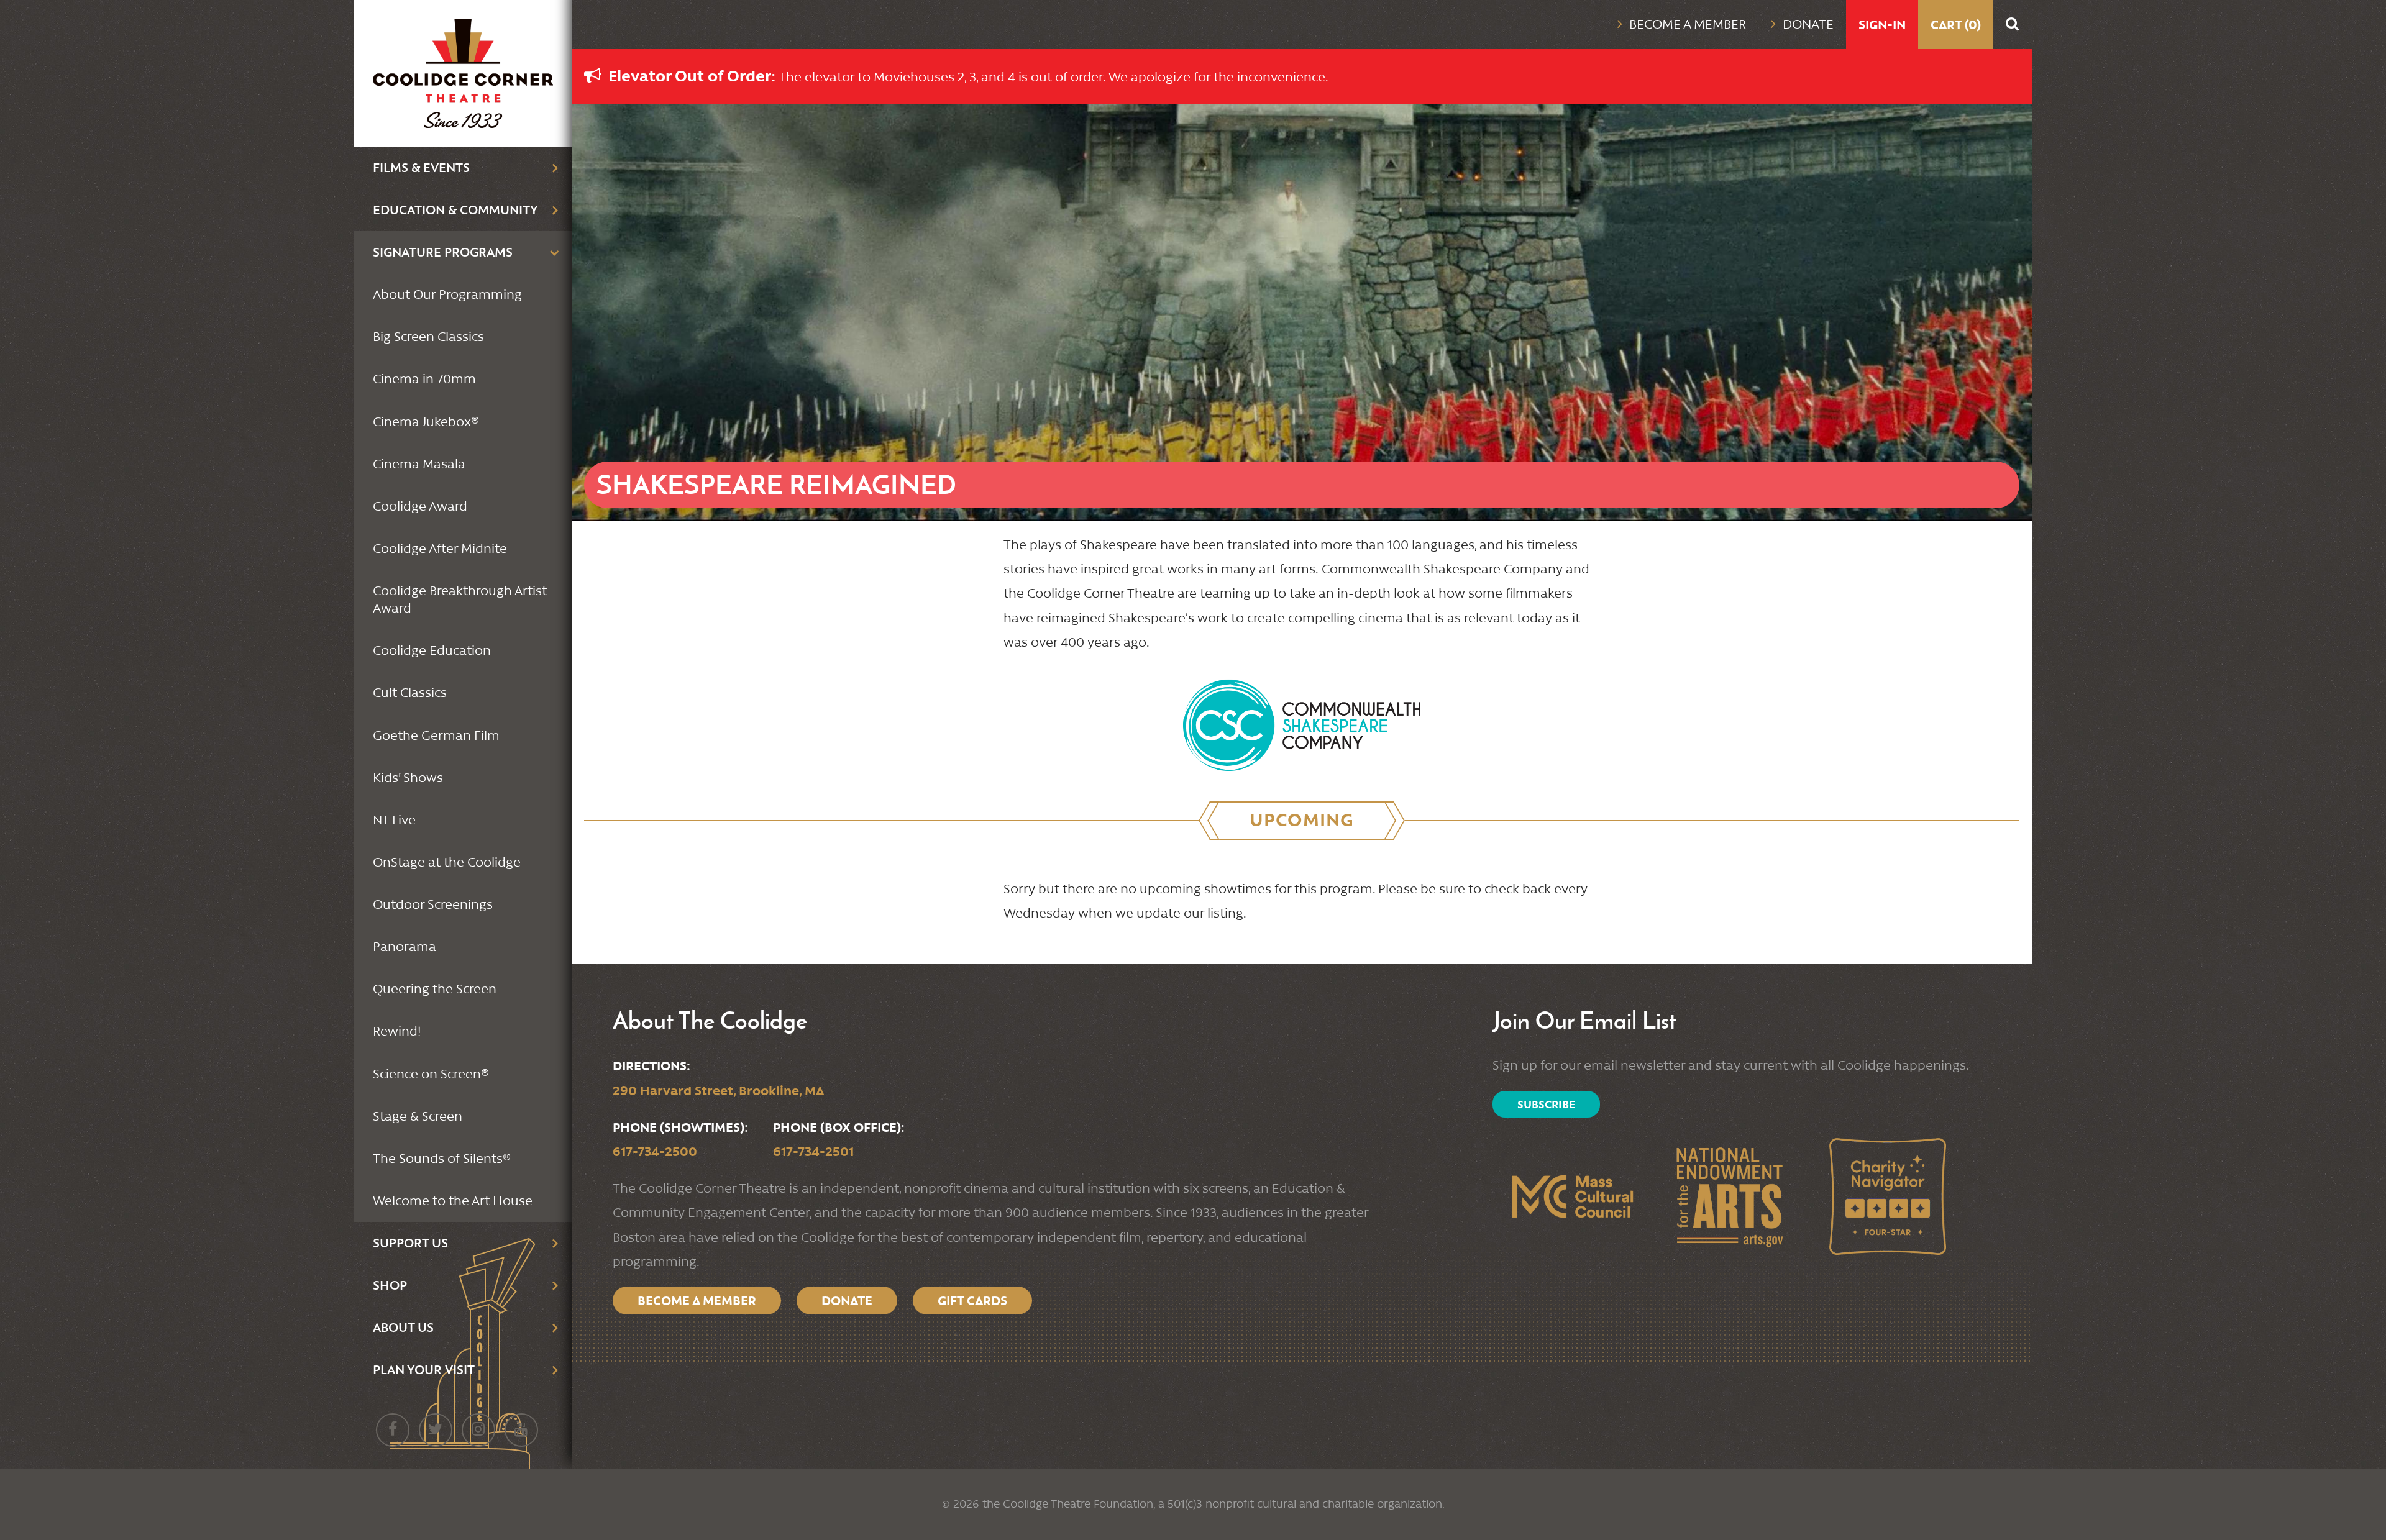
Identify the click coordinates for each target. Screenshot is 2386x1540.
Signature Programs (443, 252)
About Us (403, 1327)
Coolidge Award (420, 506)
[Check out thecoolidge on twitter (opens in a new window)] (436, 1430)
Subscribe (1546, 1104)
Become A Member (697, 1301)
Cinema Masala (419, 464)
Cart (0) (1956, 25)
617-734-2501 (813, 1151)
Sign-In (1882, 25)
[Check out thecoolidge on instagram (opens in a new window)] (478, 1430)
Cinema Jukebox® (426, 422)
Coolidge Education (432, 650)
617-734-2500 (655, 1151)
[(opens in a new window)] (1302, 719)
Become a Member (1688, 24)
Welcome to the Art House (453, 1201)
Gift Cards (972, 1301)
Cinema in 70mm (424, 379)
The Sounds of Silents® (442, 1159)
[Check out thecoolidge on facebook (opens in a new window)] (393, 1430)
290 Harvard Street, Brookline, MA (718, 1091)
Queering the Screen (435, 989)
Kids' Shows (408, 778)
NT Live (394, 820)
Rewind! (397, 1031)
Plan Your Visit (424, 1369)
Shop (390, 1285)
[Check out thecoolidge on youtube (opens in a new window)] (521, 1430)
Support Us (410, 1243)
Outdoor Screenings (433, 904)
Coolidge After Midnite (440, 549)
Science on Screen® (431, 1074)
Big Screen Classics (428, 337)
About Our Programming (447, 294)
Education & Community (455, 210)
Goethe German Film (436, 736)
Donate (1808, 24)
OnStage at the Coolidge (447, 862)
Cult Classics (410, 693)
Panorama (405, 947)
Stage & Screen (418, 1116)
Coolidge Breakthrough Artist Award (460, 599)
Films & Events (421, 167)
